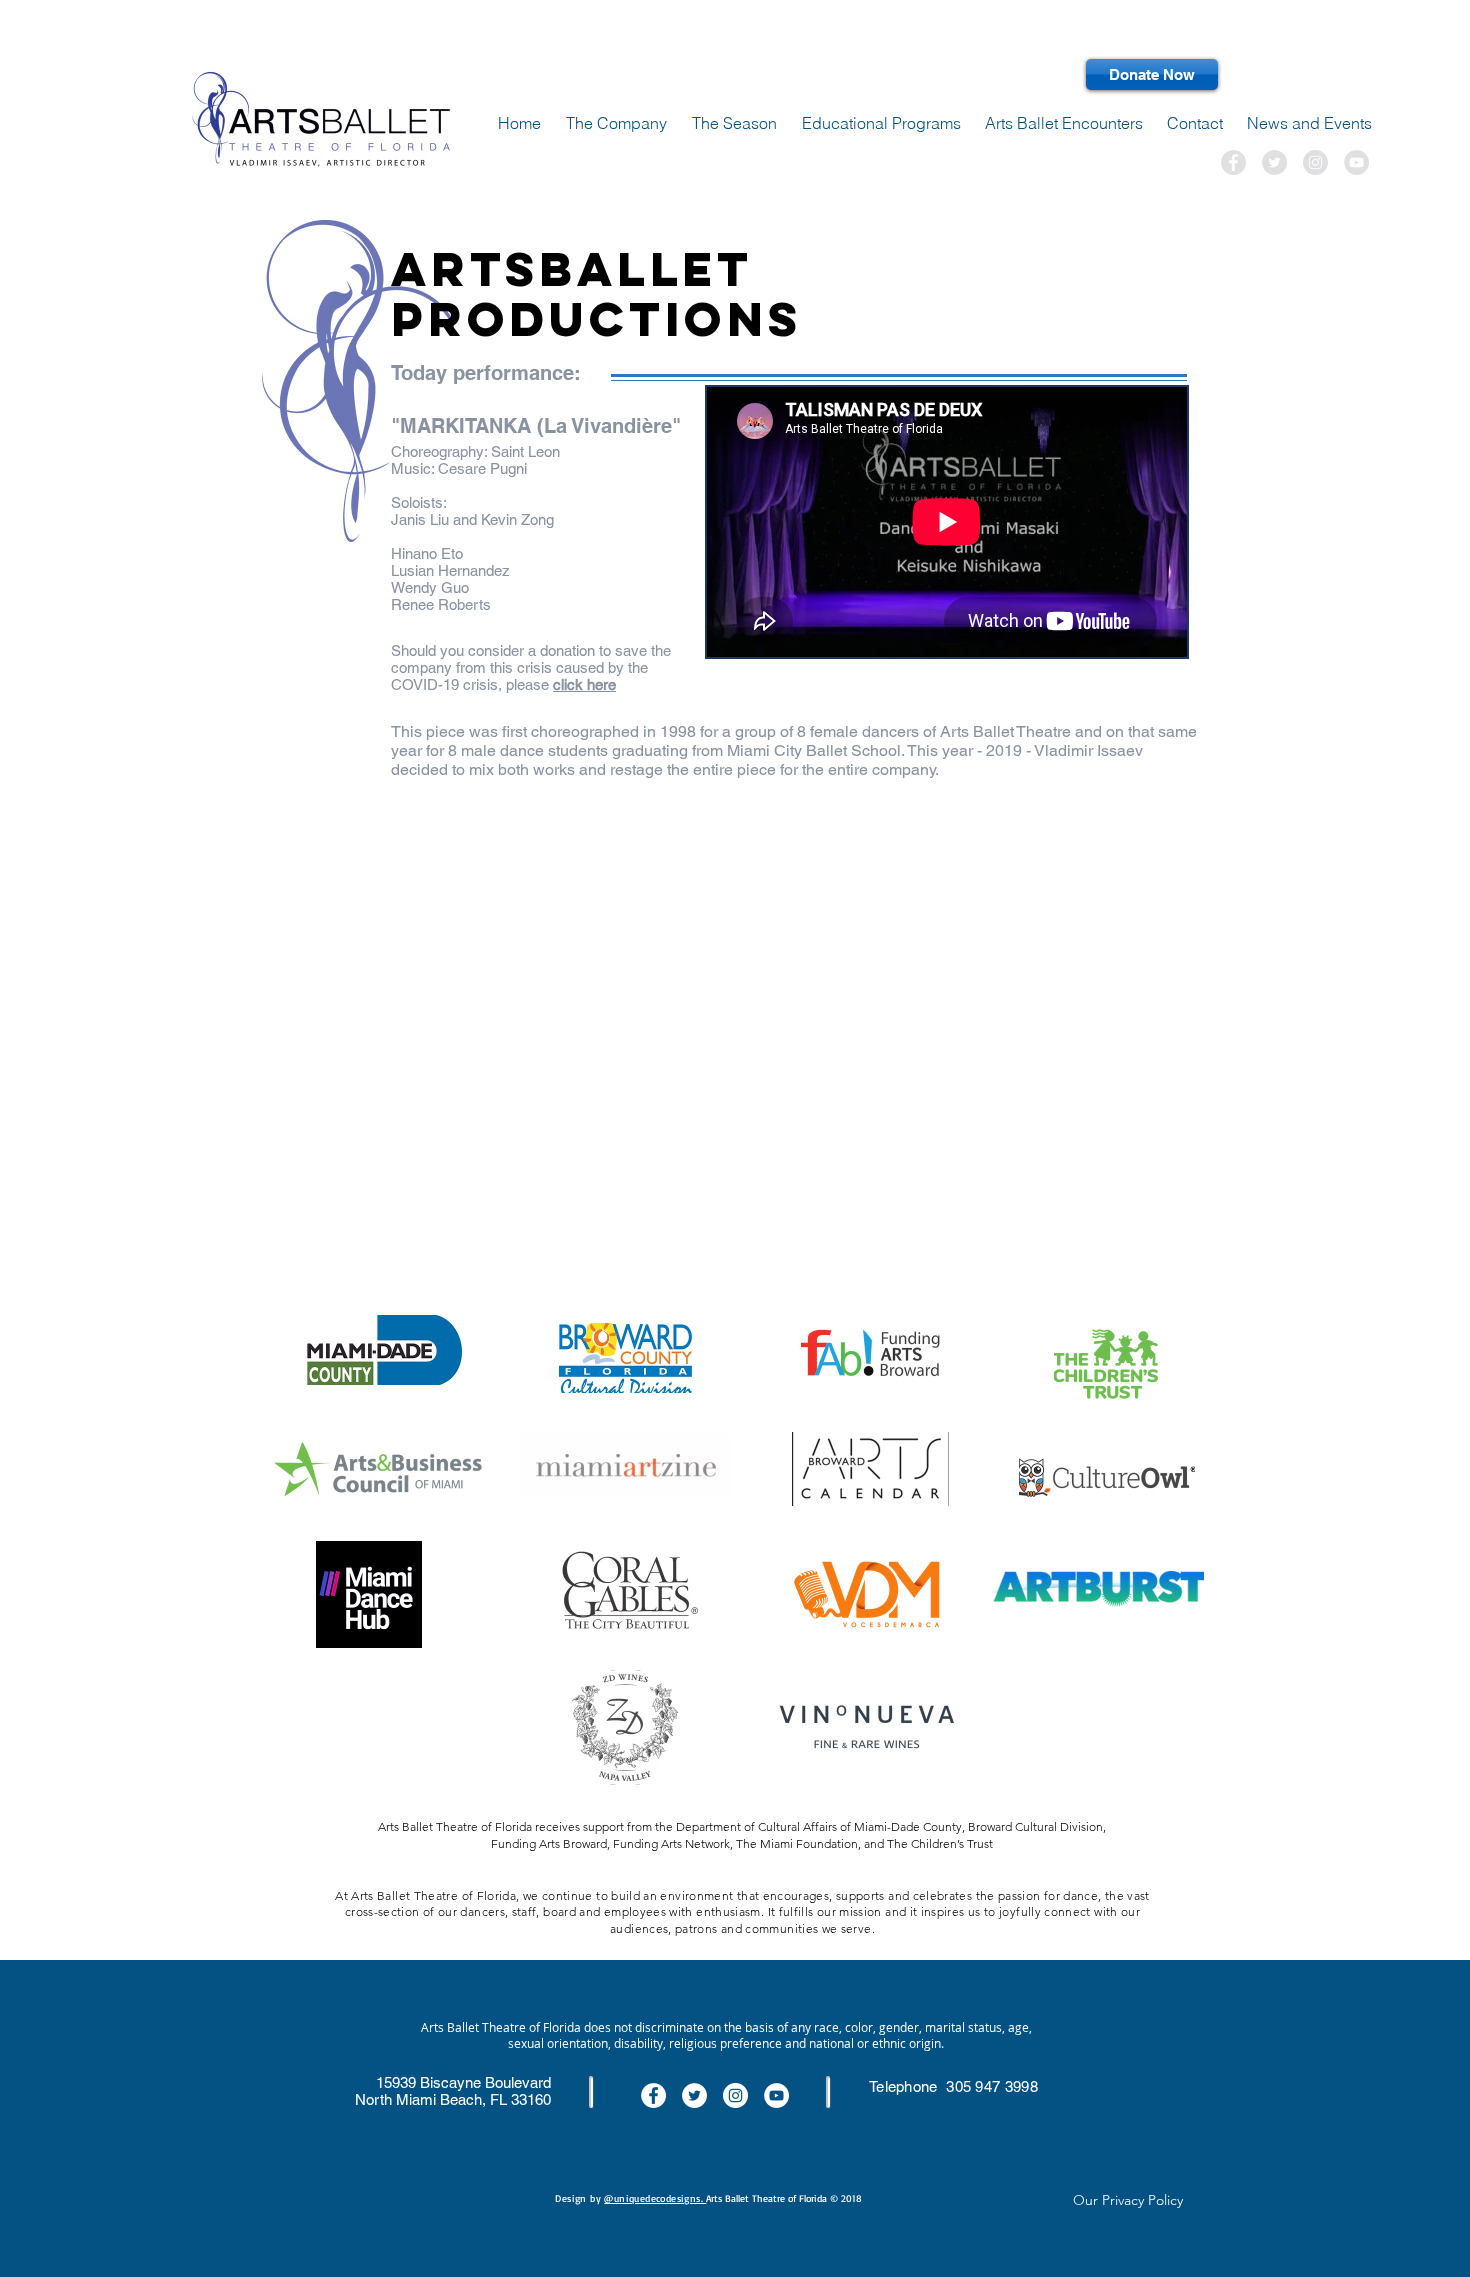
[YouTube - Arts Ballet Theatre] (1356, 162)
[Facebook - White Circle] (653, 2095)
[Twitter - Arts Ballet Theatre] (1274, 162)
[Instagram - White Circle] (735, 2095)
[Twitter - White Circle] (694, 2095)
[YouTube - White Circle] (776, 2095)
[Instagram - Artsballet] (1315, 162)
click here (584, 684)
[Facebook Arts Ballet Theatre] (1233, 162)
